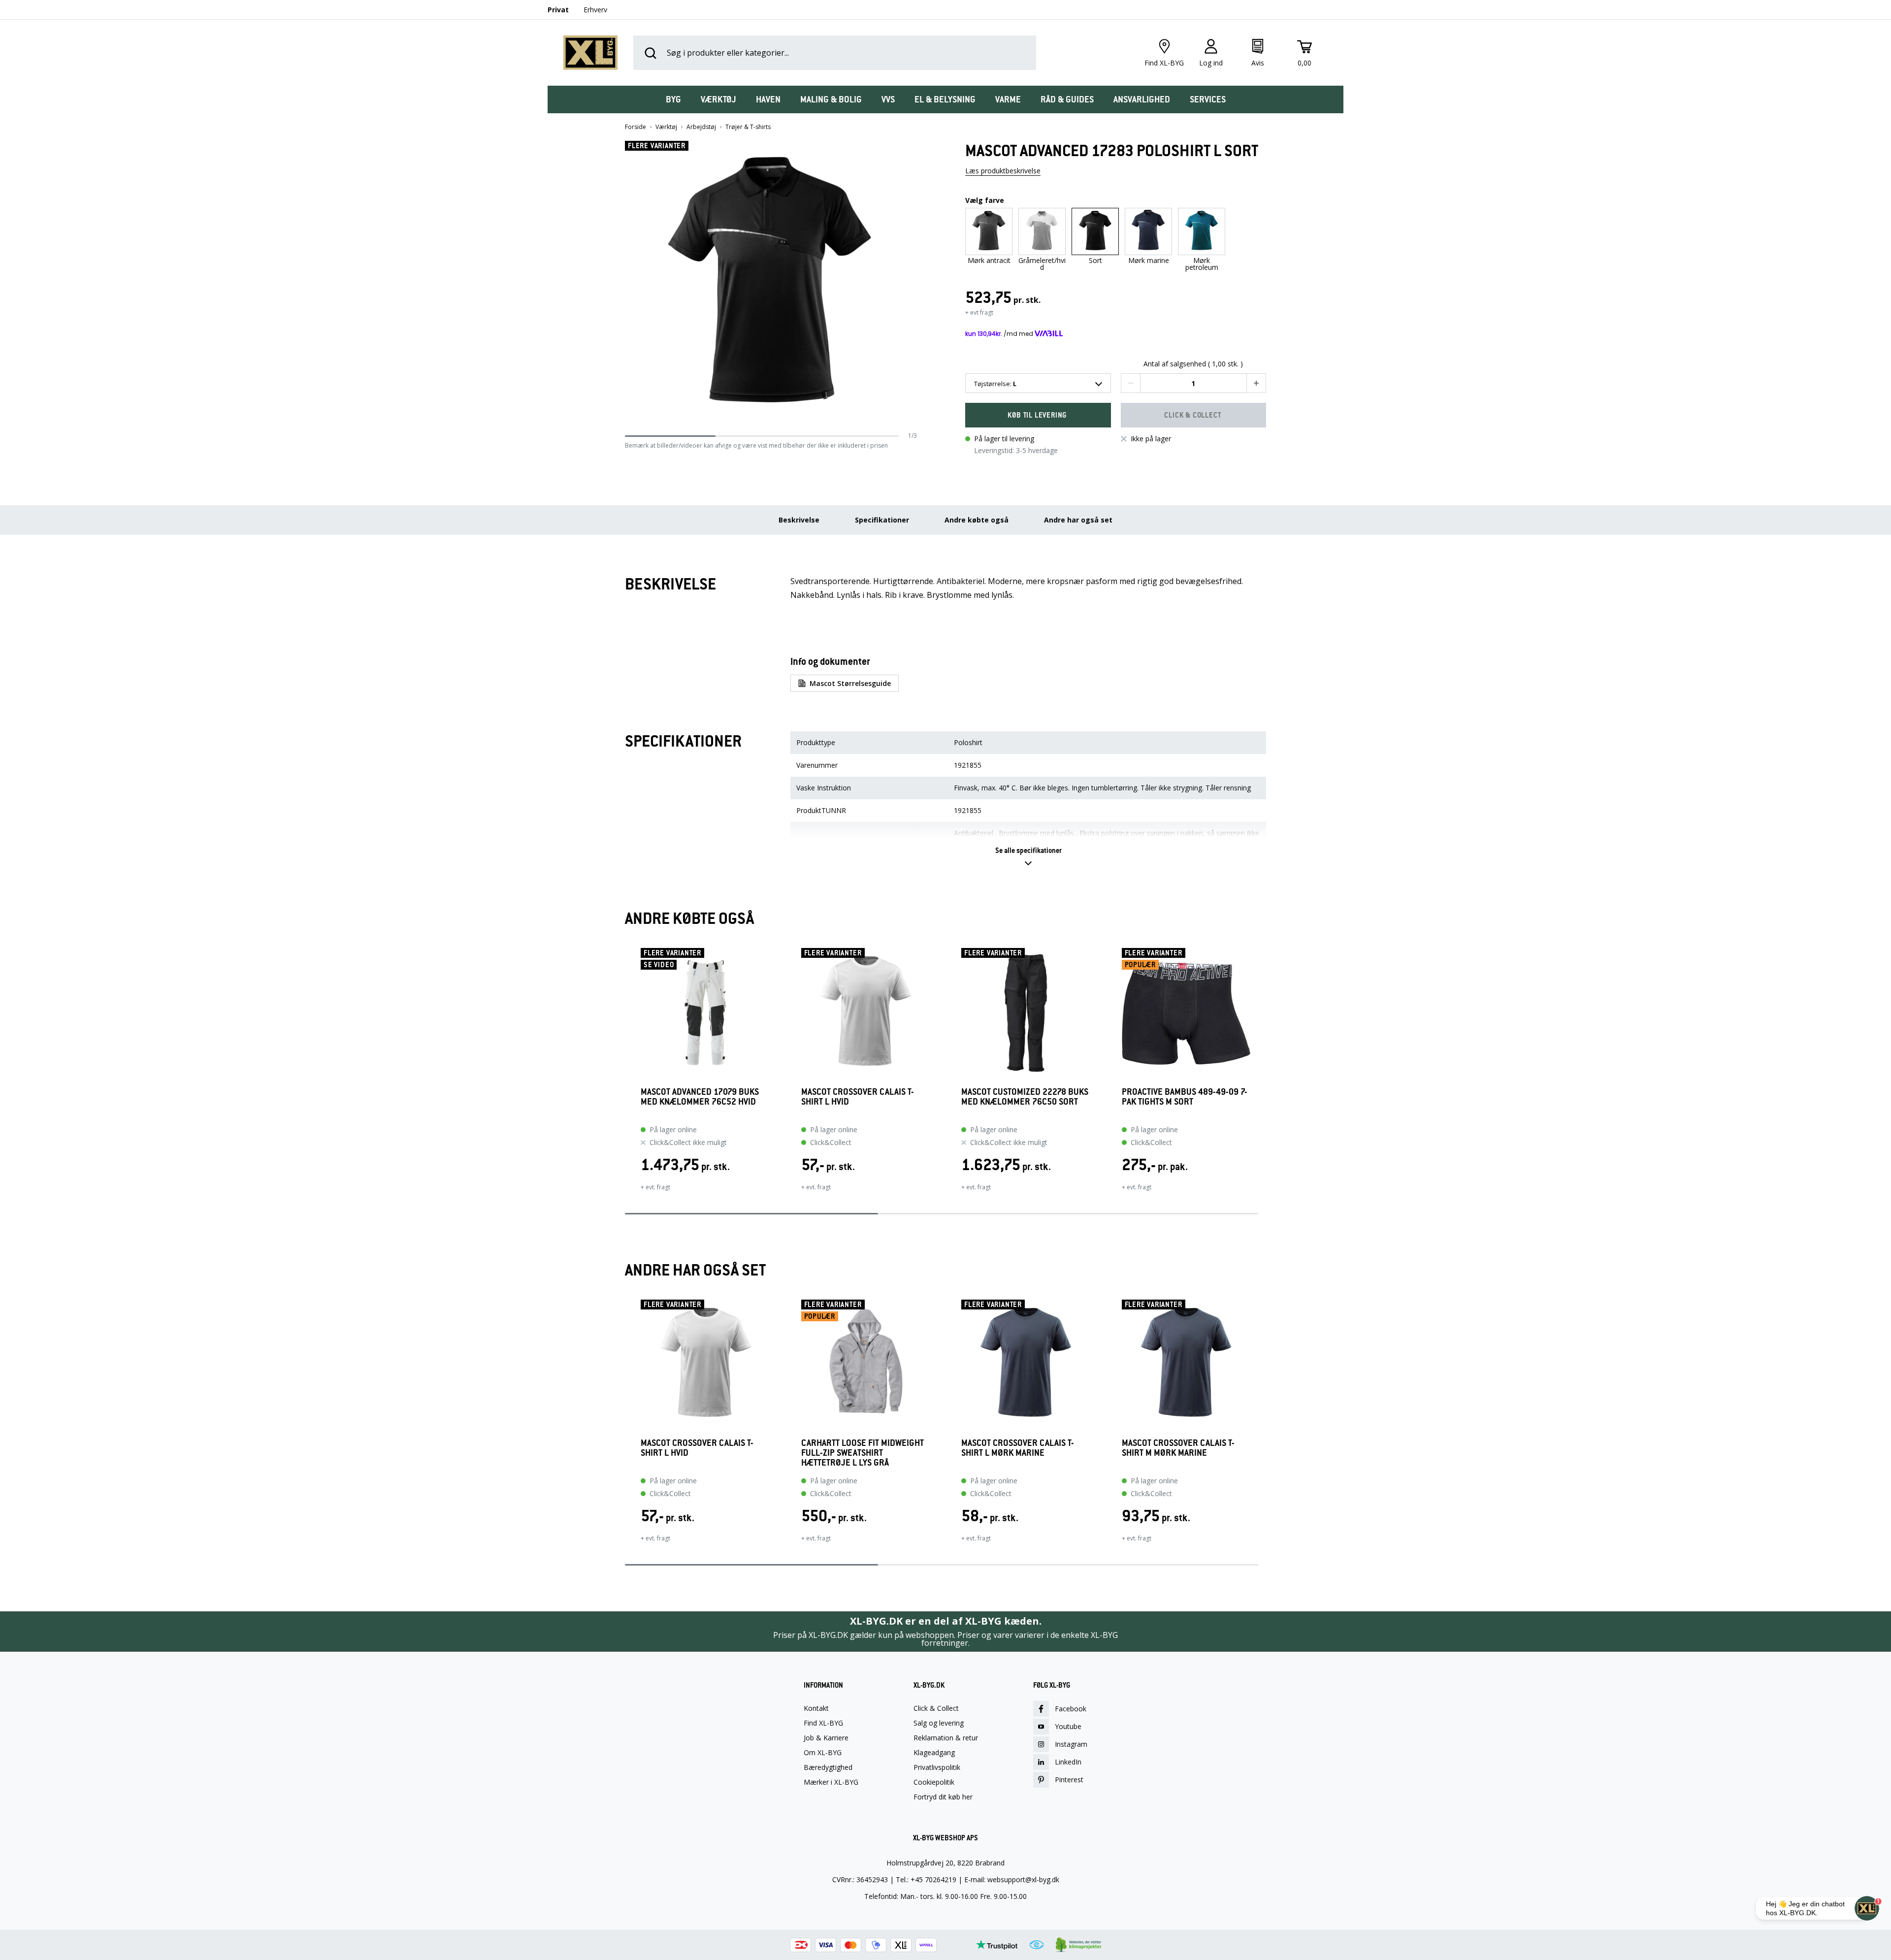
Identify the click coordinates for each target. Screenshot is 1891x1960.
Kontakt (816, 1708)
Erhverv (595, 10)
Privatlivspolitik (937, 1767)
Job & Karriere (826, 1738)
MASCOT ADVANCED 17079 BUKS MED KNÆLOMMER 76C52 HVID (700, 1097)
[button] (913, 286)
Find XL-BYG (823, 1723)
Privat (558, 10)
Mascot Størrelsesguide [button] (850, 683)
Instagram (1071, 1744)
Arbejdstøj (701, 127)
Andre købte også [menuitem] (977, 520)
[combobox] (1038, 383)
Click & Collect (936, 1708)
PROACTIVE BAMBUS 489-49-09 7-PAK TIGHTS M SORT (1185, 1097)
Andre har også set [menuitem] (1078, 520)
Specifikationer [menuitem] (882, 520)
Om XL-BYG (823, 1753)
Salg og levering (939, 1723)
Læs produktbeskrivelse (1003, 171)
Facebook (1071, 1709)
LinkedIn (1068, 1762)
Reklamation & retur (946, 1738)
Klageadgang (934, 1753)
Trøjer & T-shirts (748, 127)
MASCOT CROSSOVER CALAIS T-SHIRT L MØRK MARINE (1018, 1448)
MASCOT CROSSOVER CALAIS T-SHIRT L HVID (858, 1097)
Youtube (1068, 1726)
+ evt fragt (979, 312)
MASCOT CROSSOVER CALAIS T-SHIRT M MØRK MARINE (1178, 1448)
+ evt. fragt (655, 1187)
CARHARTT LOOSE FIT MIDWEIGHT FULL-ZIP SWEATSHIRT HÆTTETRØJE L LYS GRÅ (863, 1453)
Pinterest (1069, 1780)
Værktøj (666, 127)
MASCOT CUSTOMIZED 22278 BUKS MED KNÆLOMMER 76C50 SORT (1025, 1097)
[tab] (673, 99)
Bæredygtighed (828, 1767)
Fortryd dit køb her (943, 1797)
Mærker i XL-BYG (831, 1782)
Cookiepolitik (934, 1782)
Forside (636, 127)
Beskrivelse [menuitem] (799, 520)
